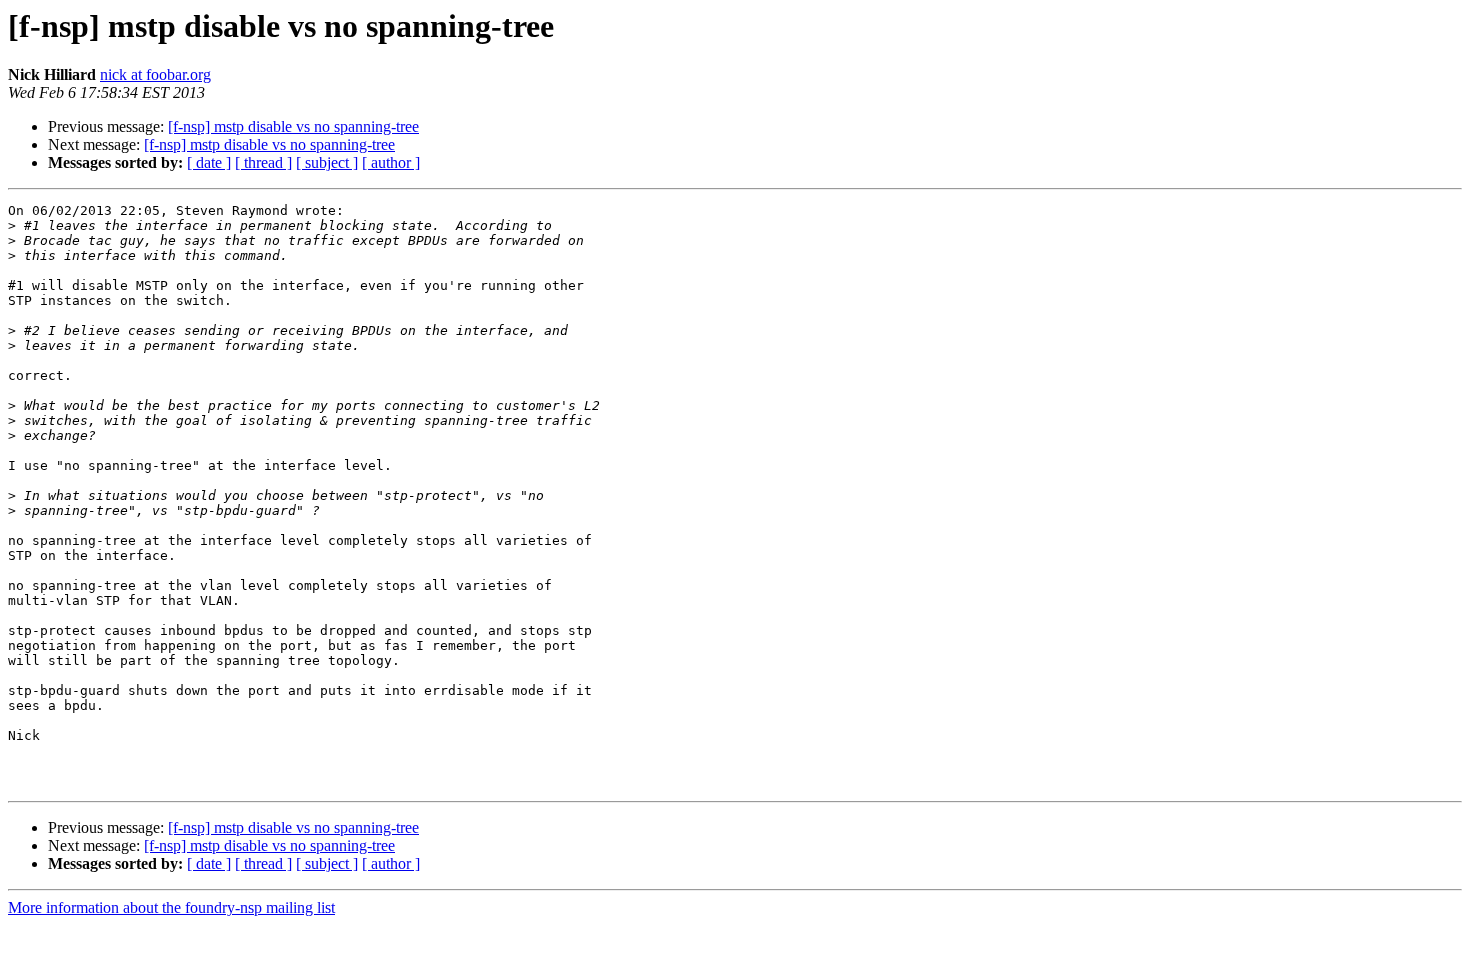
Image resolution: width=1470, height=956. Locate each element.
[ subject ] (327, 162)
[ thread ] (263, 162)
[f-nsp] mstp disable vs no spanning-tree (293, 126)
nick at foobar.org (155, 74)
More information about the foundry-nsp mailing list (171, 907)
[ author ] (391, 162)
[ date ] (209, 162)
